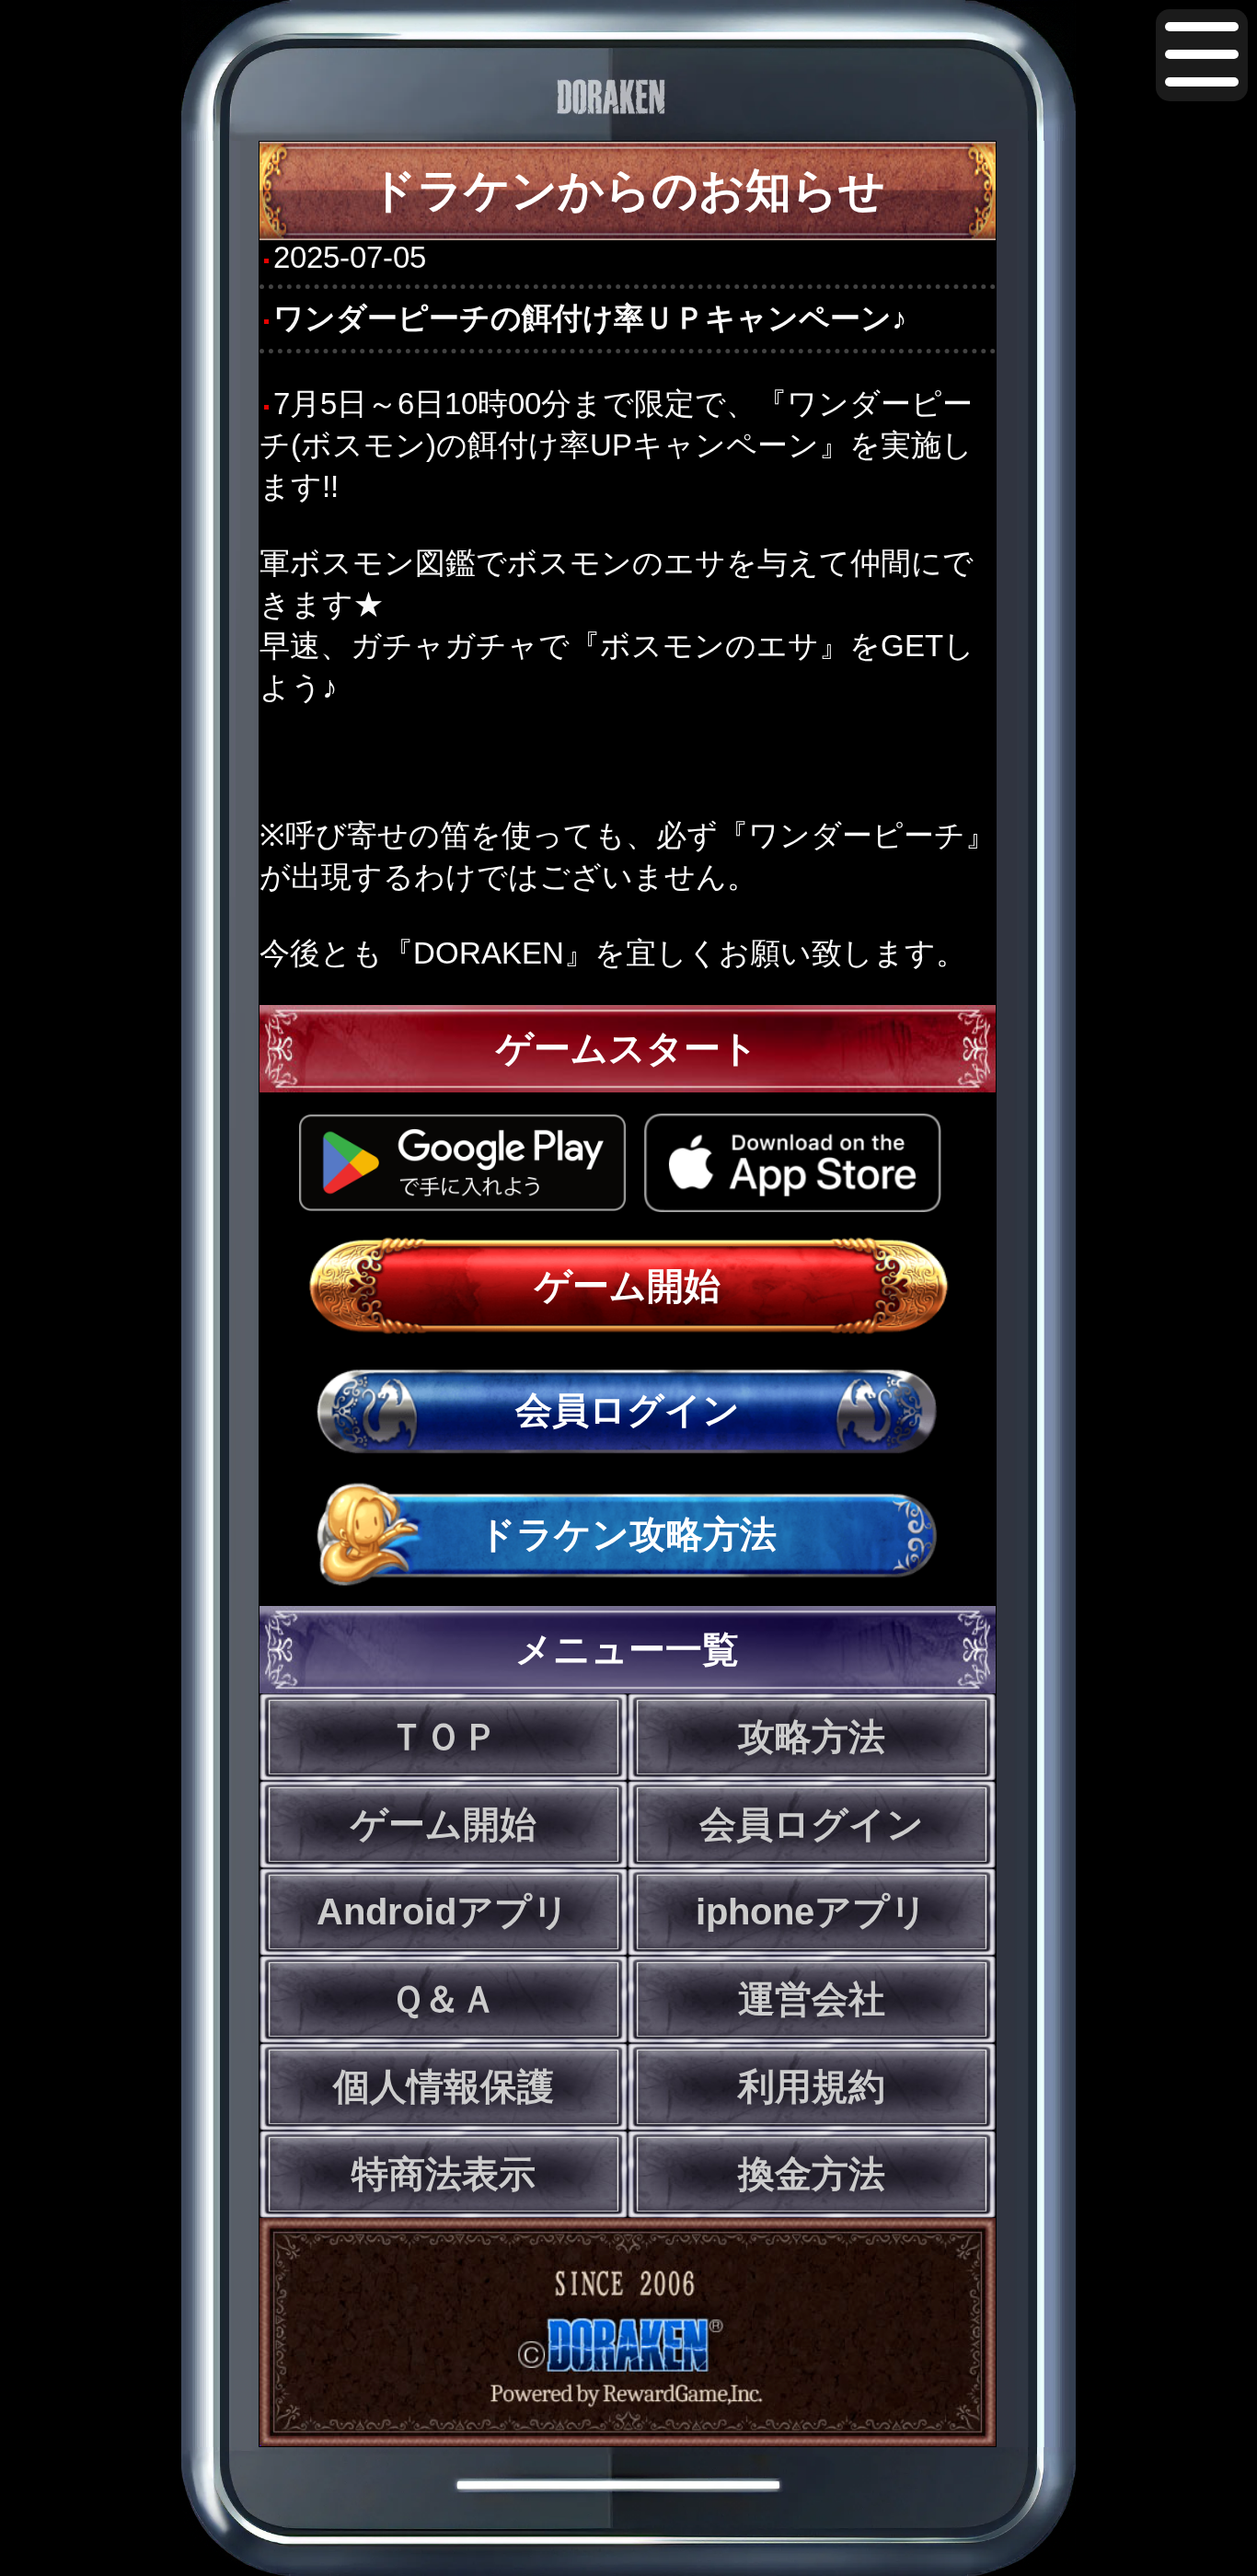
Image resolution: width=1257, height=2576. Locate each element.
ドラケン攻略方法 (628, 1534)
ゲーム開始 (628, 1286)
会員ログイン (628, 1410)
